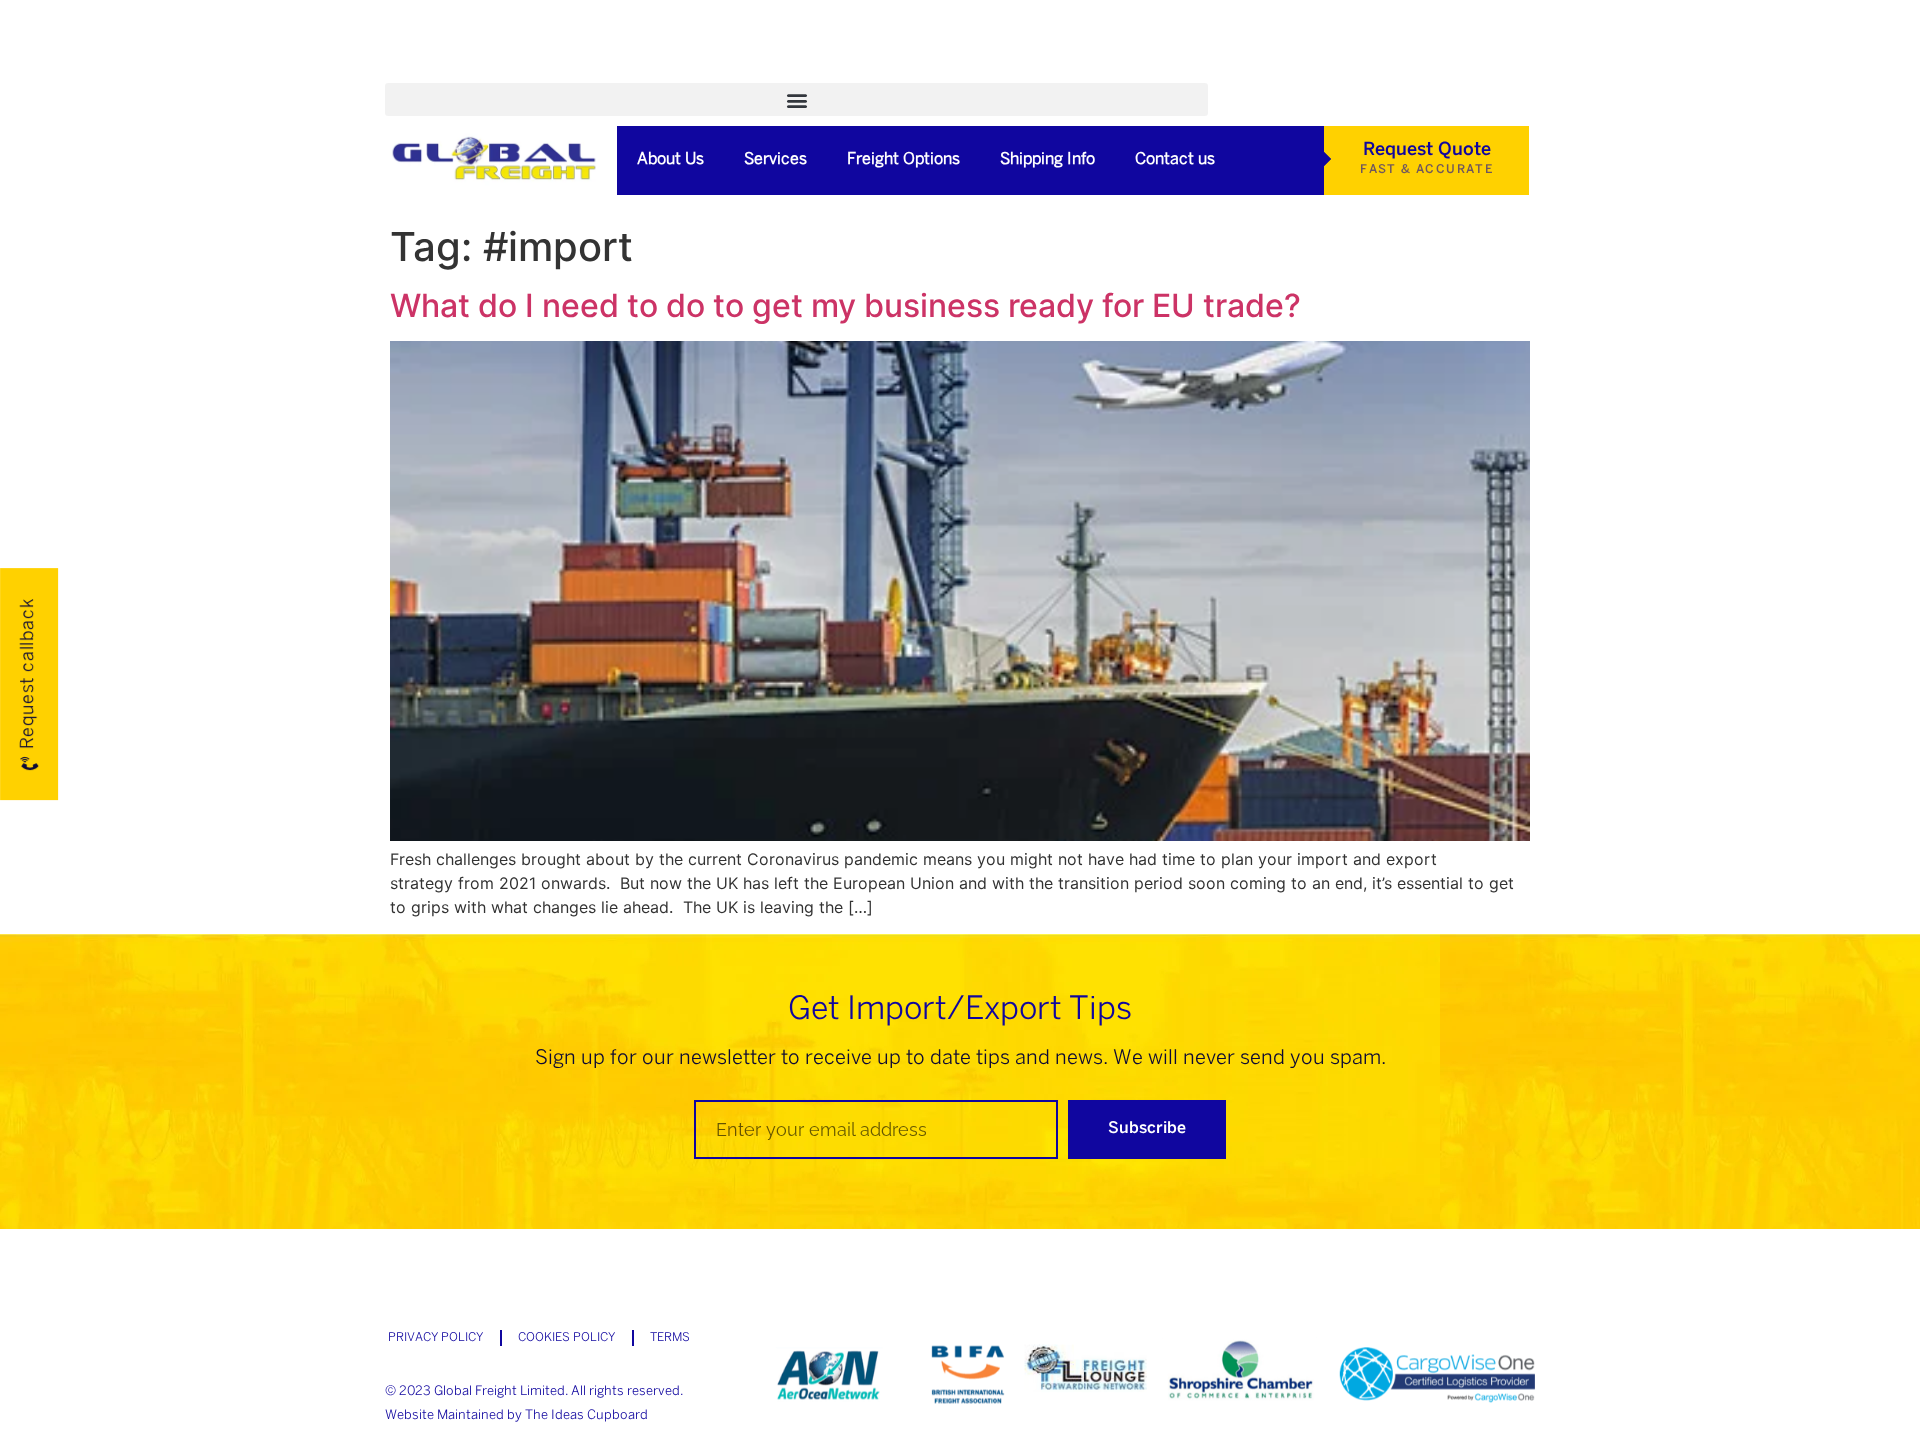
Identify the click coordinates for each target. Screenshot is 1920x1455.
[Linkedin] (1251, 71)
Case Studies (565, 71)
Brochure (689, 71)
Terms (670, 1337)
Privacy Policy (435, 1337)
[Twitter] (1218, 71)
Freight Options (903, 159)
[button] (796, 99)
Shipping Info (1047, 159)
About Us (670, 159)
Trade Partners (903, 71)
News (785, 71)
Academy (440, 71)
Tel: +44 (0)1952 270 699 (1094, 71)
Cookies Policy (566, 1337)
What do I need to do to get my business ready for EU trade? (845, 305)
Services (775, 159)
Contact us (1175, 159)
